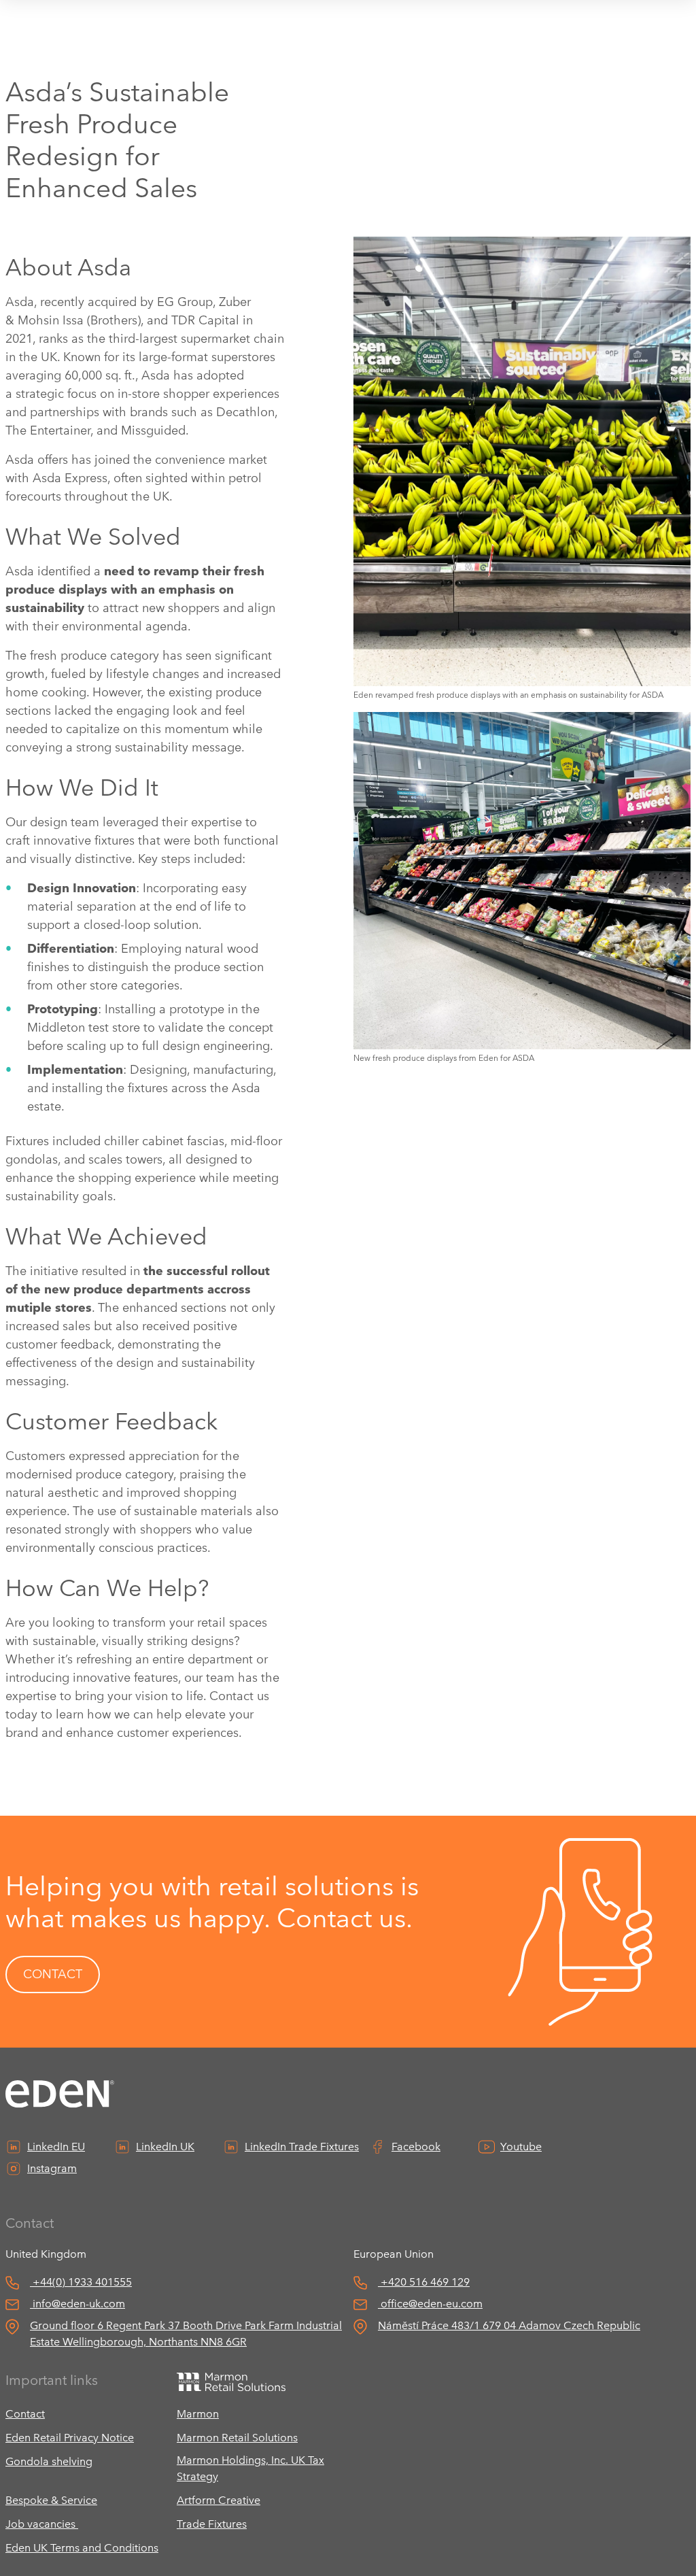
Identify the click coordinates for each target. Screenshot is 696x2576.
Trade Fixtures (212, 2524)
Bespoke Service (51, 2500)
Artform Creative (219, 2500)
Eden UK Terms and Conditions (82, 2548)
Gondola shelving (49, 2461)
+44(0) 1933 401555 (82, 2282)
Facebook (416, 2147)
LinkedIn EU (56, 2147)
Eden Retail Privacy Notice (70, 2438)
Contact (25, 2414)
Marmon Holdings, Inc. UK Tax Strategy (250, 2468)
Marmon (198, 2414)
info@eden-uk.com (79, 2304)
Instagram (52, 2168)
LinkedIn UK (165, 2147)
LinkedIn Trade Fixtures (302, 2147)
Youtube (521, 2147)
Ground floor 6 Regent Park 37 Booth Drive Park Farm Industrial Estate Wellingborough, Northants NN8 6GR (186, 2334)
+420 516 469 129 (425, 2282)
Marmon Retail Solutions (237, 2438)
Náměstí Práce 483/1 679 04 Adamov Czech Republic (509, 2325)
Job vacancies (42, 2524)
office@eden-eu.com (432, 2304)
